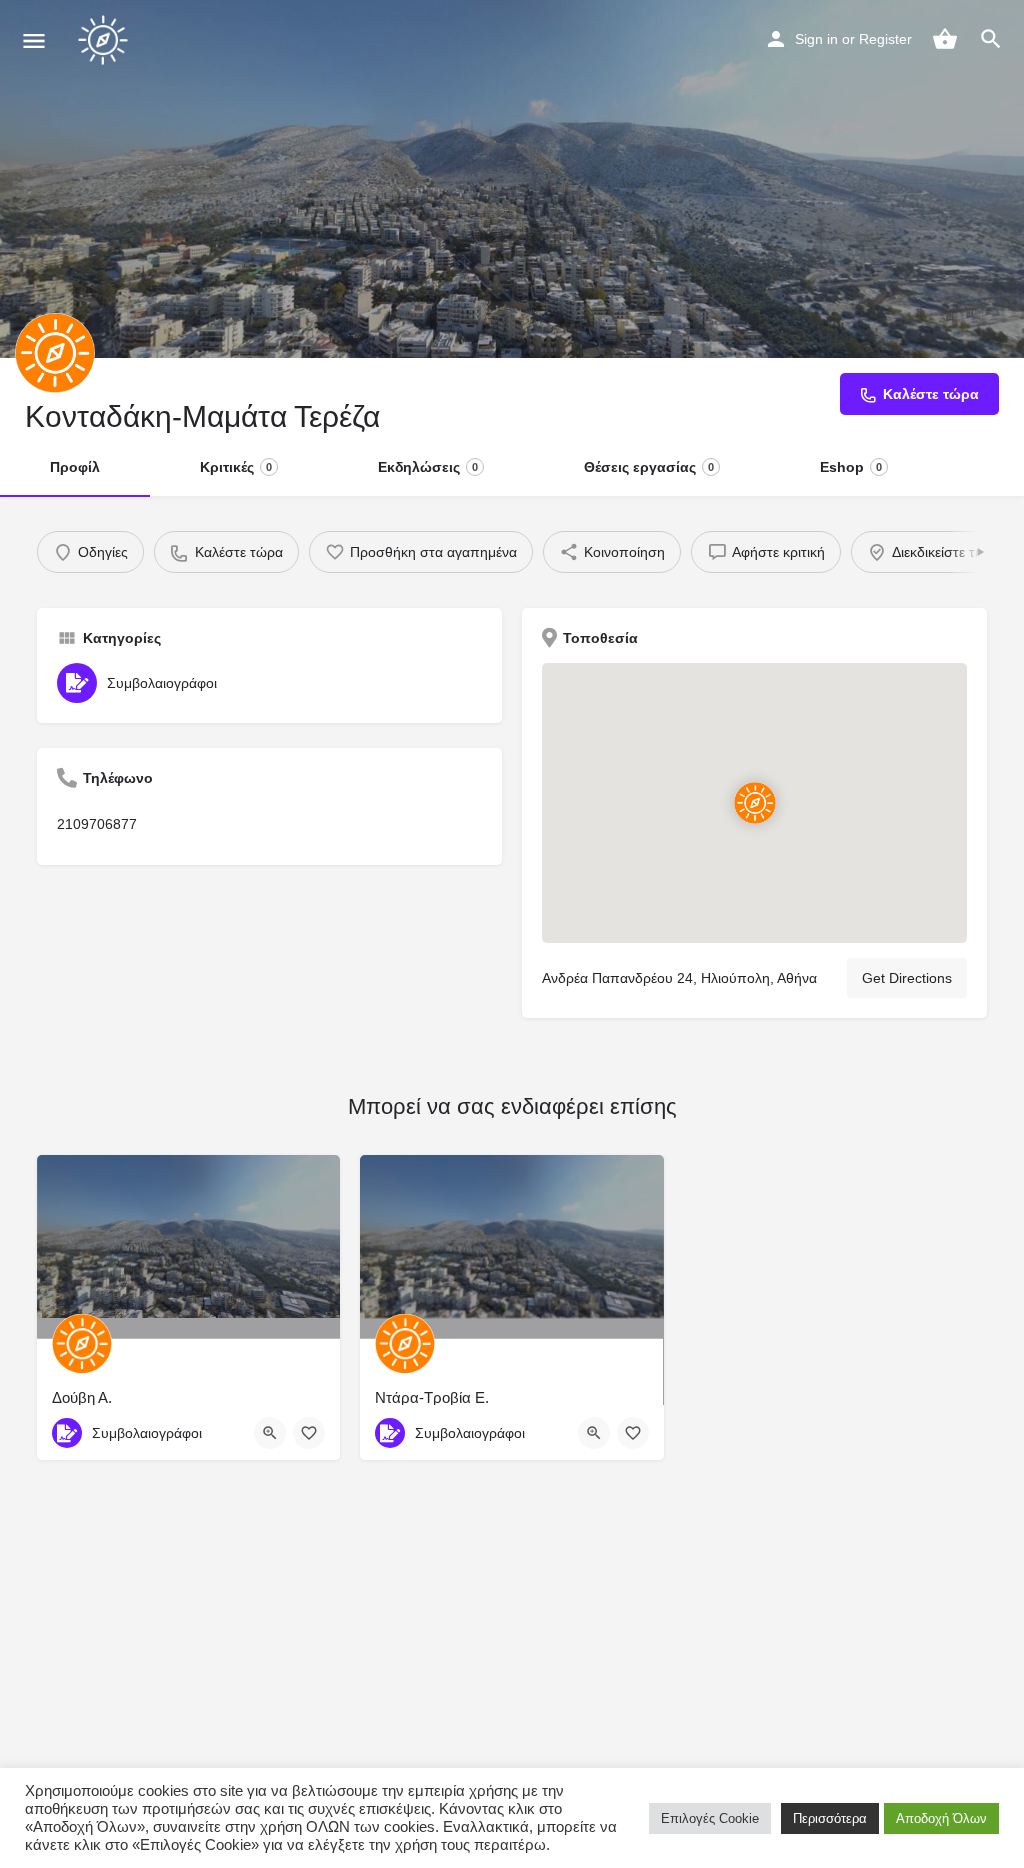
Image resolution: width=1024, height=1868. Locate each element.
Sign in (816, 39)
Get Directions (907, 978)
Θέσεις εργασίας (649, 467)
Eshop (851, 467)
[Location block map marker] (754, 803)
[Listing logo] (55, 353)
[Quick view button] (270, 1433)
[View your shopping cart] (945, 39)
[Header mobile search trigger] (991, 39)
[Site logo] (105, 40)
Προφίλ (75, 467)
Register (885, 39)
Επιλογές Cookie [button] (710, 1818)
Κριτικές (236, 467)
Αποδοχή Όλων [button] (941, 1818)
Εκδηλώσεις (428, 467)
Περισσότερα (830, 1818)
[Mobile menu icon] (34, 40)
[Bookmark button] (309, 1433)
